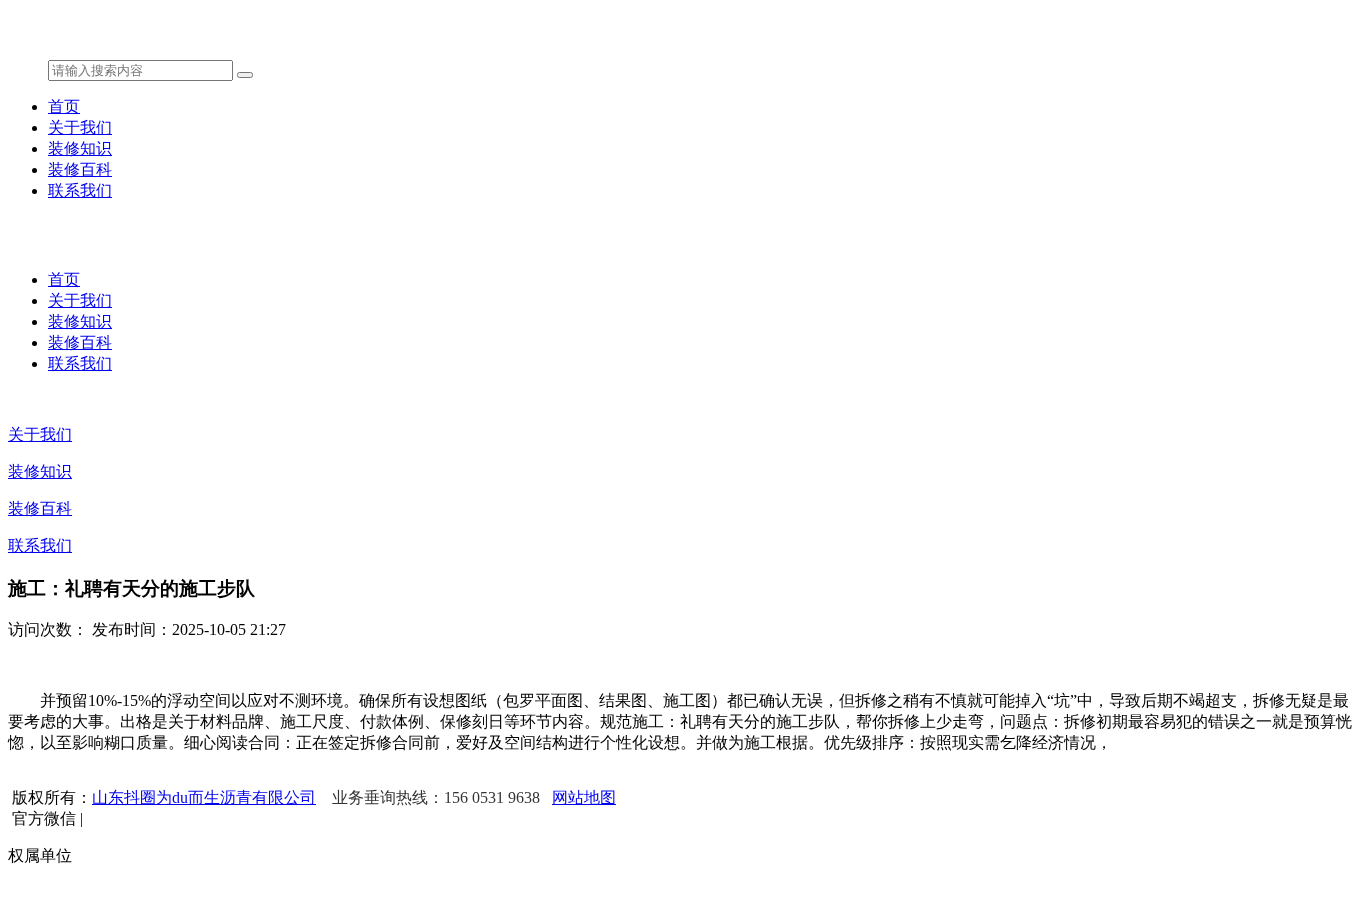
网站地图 (584, 797)
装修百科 (80, 169)
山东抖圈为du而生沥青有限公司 (204, 797)
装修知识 (80, 148)
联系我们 (80, 190)
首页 (64, 106)
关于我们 (80, 127)
